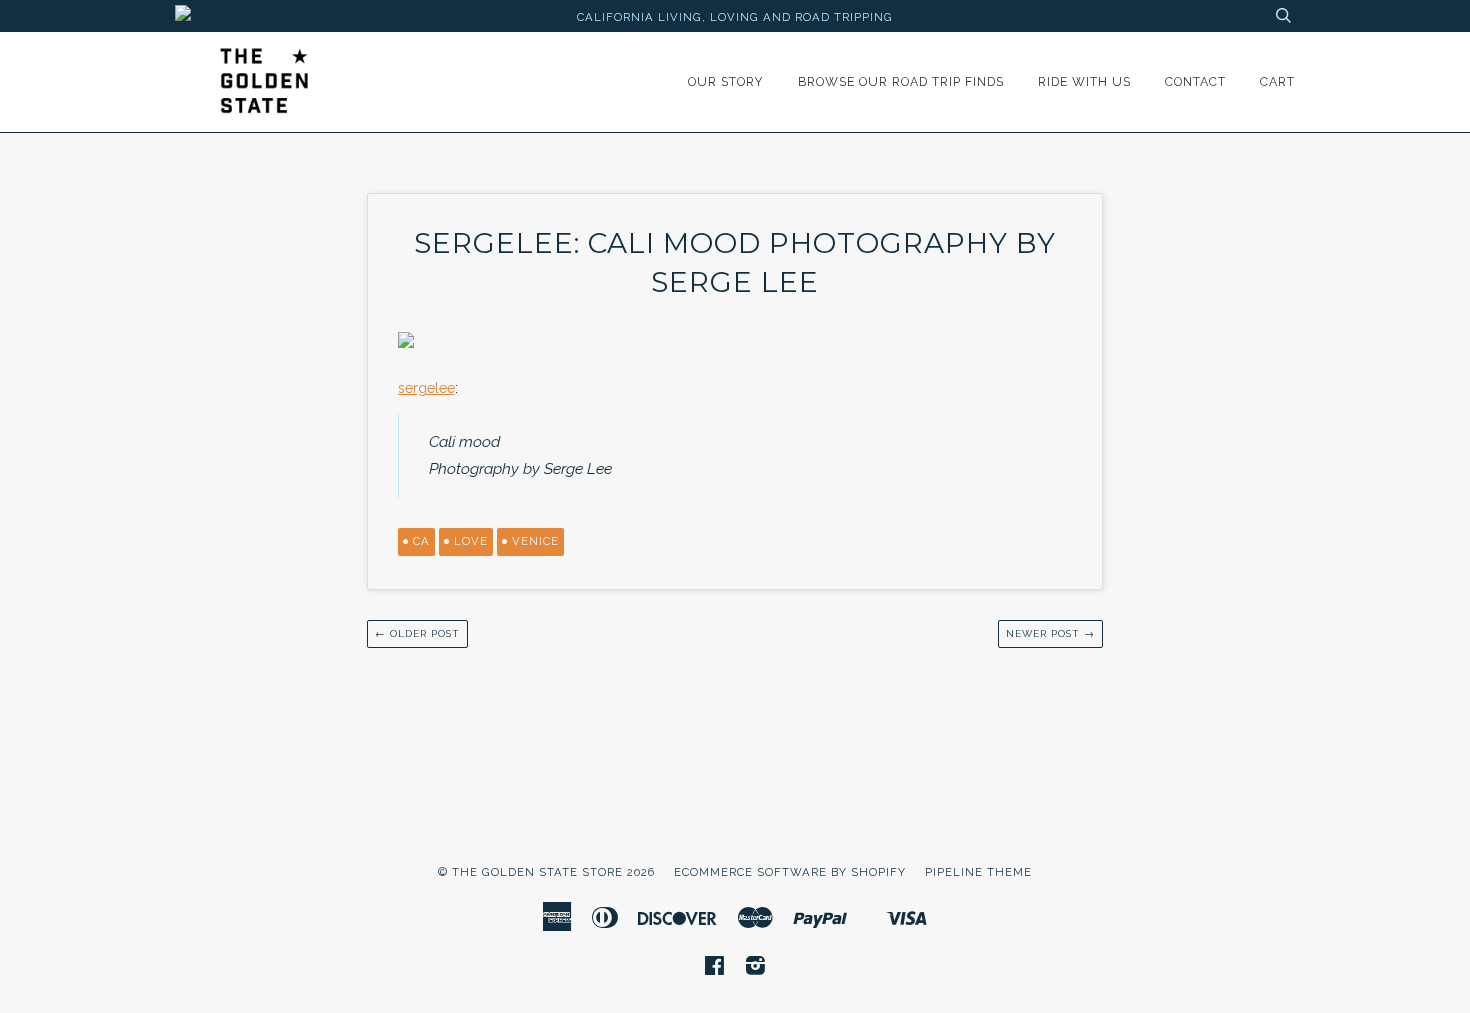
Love (471, 541)
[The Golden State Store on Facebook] (715, 969)
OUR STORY (726, 81)
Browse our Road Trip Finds (901, 81)
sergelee (426, 388)
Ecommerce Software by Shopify (790, 872)
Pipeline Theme (978, 872)
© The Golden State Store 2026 (546, 872)
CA (421, 541)
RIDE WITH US (1084, 81)
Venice (535, 541)
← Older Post (417, 633)
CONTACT (1195, 81)
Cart (1277, 81)
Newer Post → (1050, 633)
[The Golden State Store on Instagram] (756, 969)
